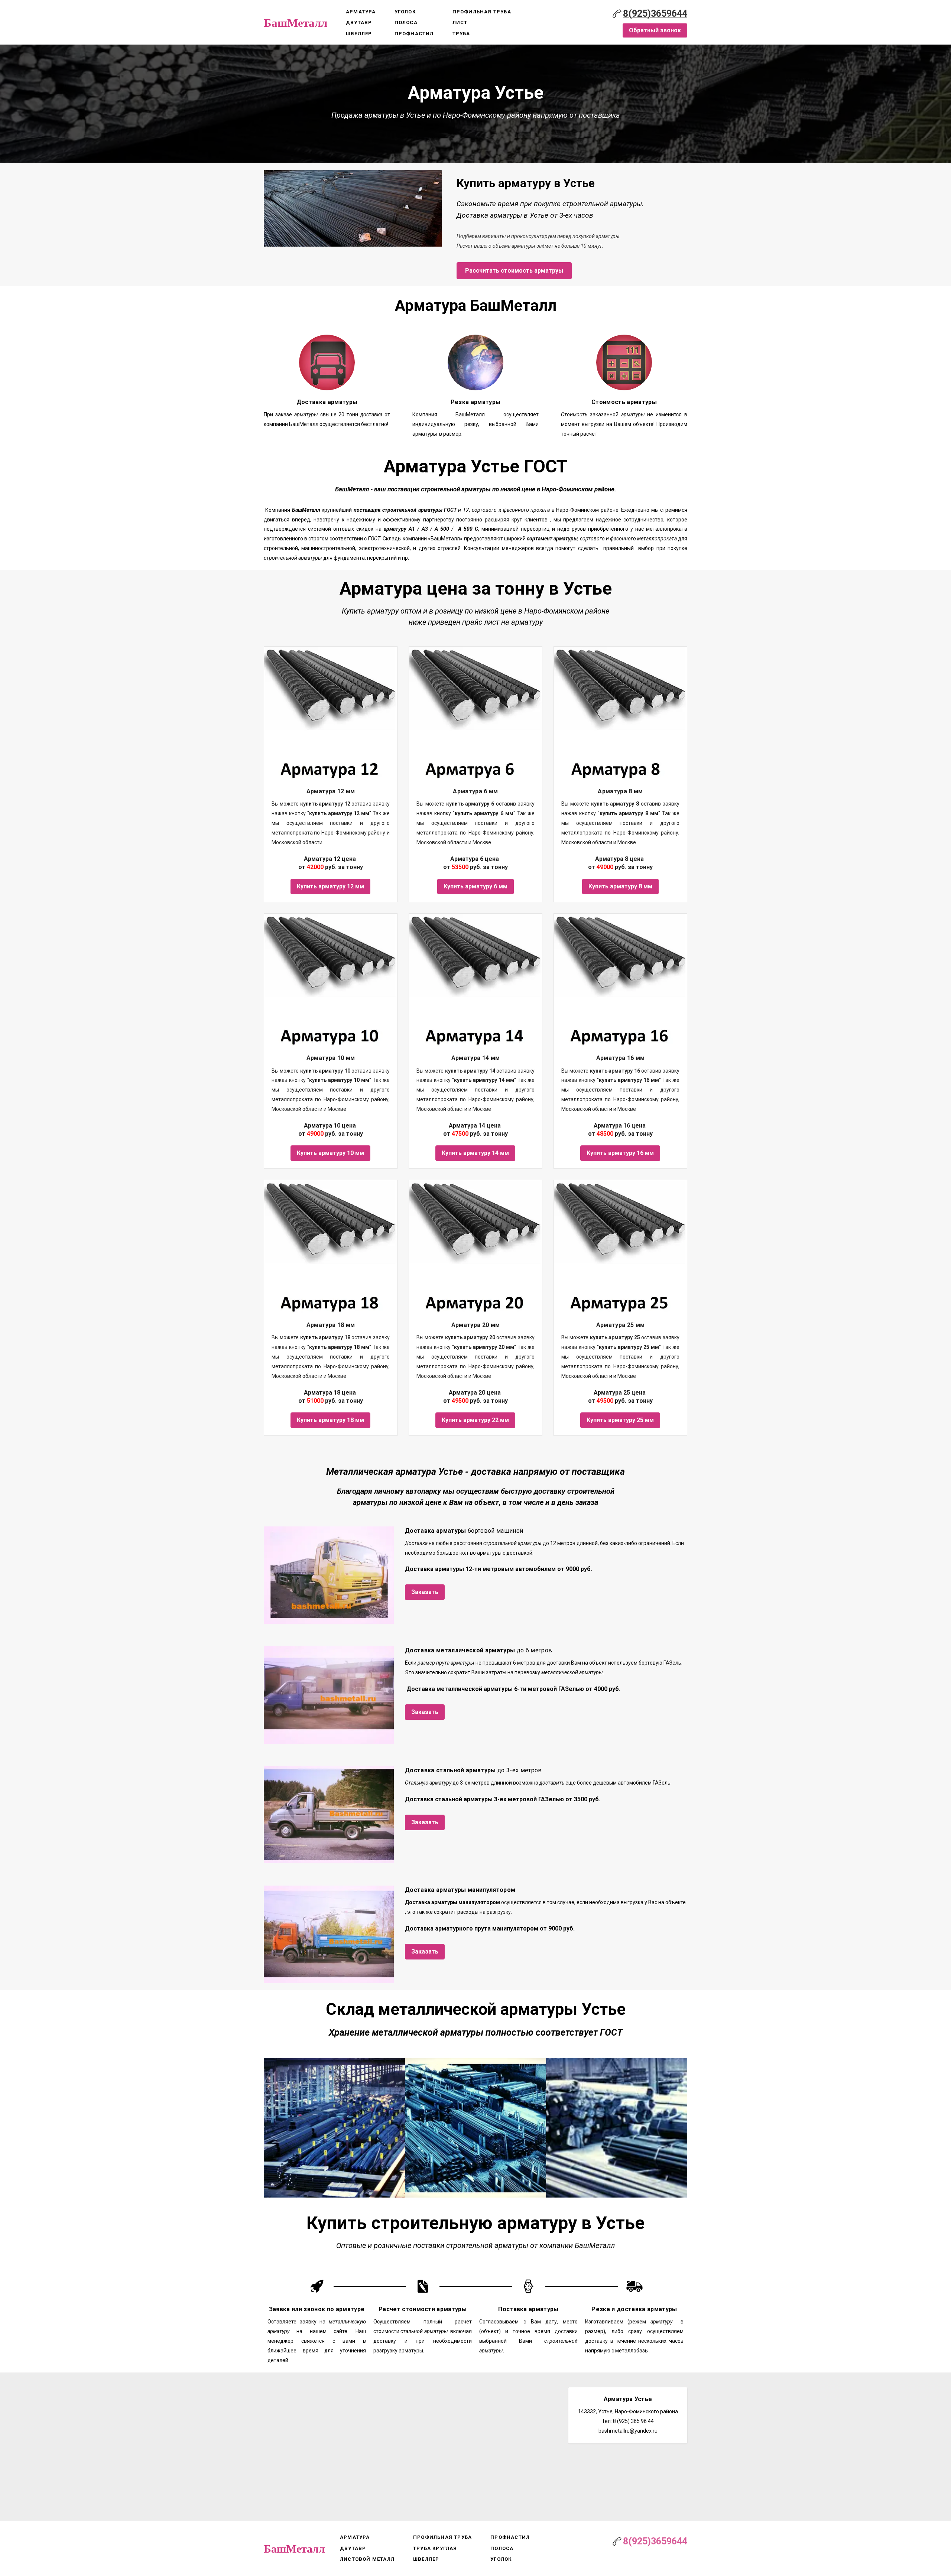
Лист (460, 22)
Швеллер (359, 34)
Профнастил (414, 34)
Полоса (406, 22)
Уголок (405, 12)
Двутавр (359, 22)
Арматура (361, 12)
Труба (461, 34)
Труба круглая (435, 2548)
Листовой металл (367, 2559)
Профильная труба (482, 12)
